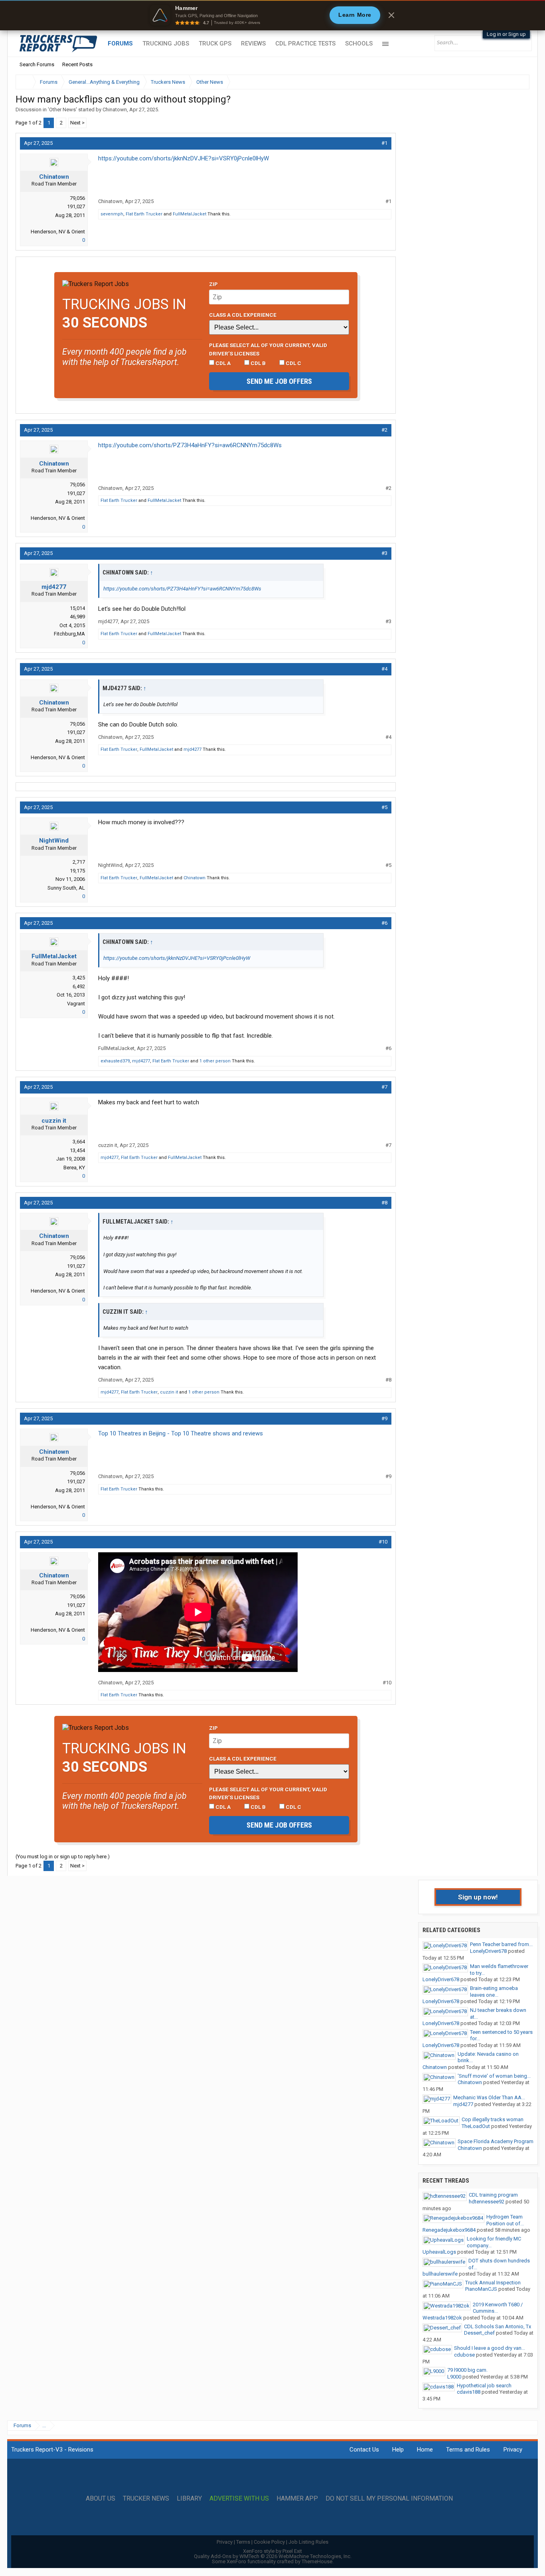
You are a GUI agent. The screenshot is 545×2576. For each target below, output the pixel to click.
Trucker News (146, 2499)
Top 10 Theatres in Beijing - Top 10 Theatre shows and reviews (181, 1433)
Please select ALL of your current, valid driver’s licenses (268, 349)
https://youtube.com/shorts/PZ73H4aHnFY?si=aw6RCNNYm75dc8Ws (190, 445)
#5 (384, 807)
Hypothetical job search (484, 2386)
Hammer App (297, 2499)
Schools (359, 43)
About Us (101, 2499)
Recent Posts (77, 64)
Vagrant (76, 1004)
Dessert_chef (479, 2333)
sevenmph (112, 214)
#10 (383, 1542)
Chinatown (115, 110)
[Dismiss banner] (391, 15)
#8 (384, 1203)
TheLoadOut (476, 2126)
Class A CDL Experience (243, 315)
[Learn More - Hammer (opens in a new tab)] (272, 15)
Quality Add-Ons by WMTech (273, 2556)
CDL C (293, 363)
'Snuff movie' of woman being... (494, 2076)
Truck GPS (215, 43)
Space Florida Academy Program (496, 2141)
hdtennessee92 (487, 2202)
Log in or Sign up (506, 34)
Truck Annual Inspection (493, 2283)
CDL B (258, 363)
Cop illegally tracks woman (493, 2119)
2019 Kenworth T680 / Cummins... (498, 2308)
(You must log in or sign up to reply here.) (63, 1856)
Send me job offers (279, 381)
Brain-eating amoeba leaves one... (494, 1992)
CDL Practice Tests (305, 43)
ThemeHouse (317, 2561)
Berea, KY (74, 1168)
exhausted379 (115, 1061)
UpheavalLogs (439, 2252)
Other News (62, 110)
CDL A (222, 363)
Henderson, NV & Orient (58, 232)
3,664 (79, 1142)
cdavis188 (469, 2392)
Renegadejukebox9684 (449, 2230)
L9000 (454, 2377)
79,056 (77, 198)
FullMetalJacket (190, 214)
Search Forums (37, 64)
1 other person (215, 1061)
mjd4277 (54, 587)
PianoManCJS (481, 2289)
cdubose (464, 2355)
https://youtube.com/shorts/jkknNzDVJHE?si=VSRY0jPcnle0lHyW (184, 158)
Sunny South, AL (66, 888)
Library (189, 2499)
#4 (384, 669)
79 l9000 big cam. (467, 2370)
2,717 (79, 862)
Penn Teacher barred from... (501, 1944)
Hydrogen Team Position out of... (505, 2220)
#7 (384, 1087)
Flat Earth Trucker (144, 214)
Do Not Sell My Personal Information (389, 2499)
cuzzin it (54, 1121)
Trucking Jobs (166, 43)
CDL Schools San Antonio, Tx (498, 2326)
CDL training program (493, 2195)
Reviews (253, 43)
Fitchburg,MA (69, 634)
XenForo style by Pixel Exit (272, 2551)
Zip (213, 284)
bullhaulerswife (440, 2274)
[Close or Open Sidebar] (509, 82)
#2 (384, 430)
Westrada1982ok (442, 2318)
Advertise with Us (239, 2499)
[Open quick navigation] (518, 82)
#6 (384, 923)
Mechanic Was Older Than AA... (489, 2097)
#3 (384, 553)
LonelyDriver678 (488, 1951)
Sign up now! (478, 1897)
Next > (77, 123)
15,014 (77, 608)
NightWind (54, 841)
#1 (384, 143)
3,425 (79, 978)
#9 (384, 1418)
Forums (120, 43)
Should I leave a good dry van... (490, 2348)
